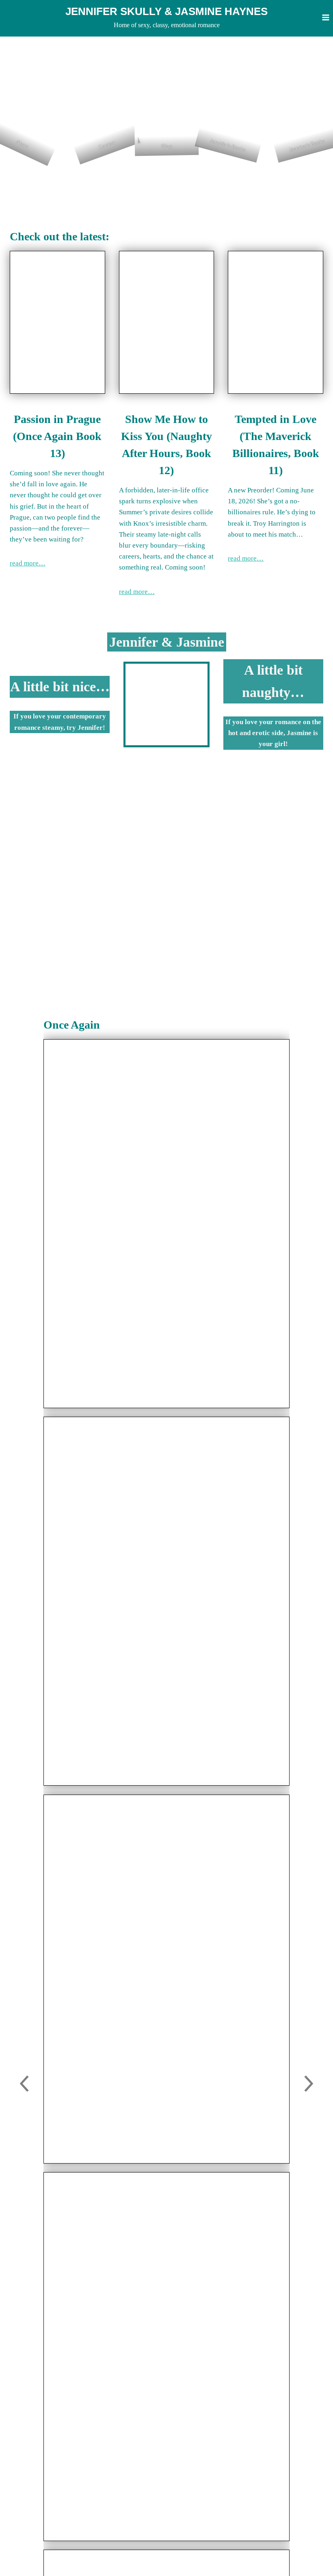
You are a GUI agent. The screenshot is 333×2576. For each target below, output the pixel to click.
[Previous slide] (24, 2085)
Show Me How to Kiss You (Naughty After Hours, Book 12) (166, 445)
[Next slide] (309, 2085)
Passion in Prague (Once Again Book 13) (57, 436)
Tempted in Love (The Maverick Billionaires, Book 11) (276, 445)
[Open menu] (325, 17)
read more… (28, 563)
